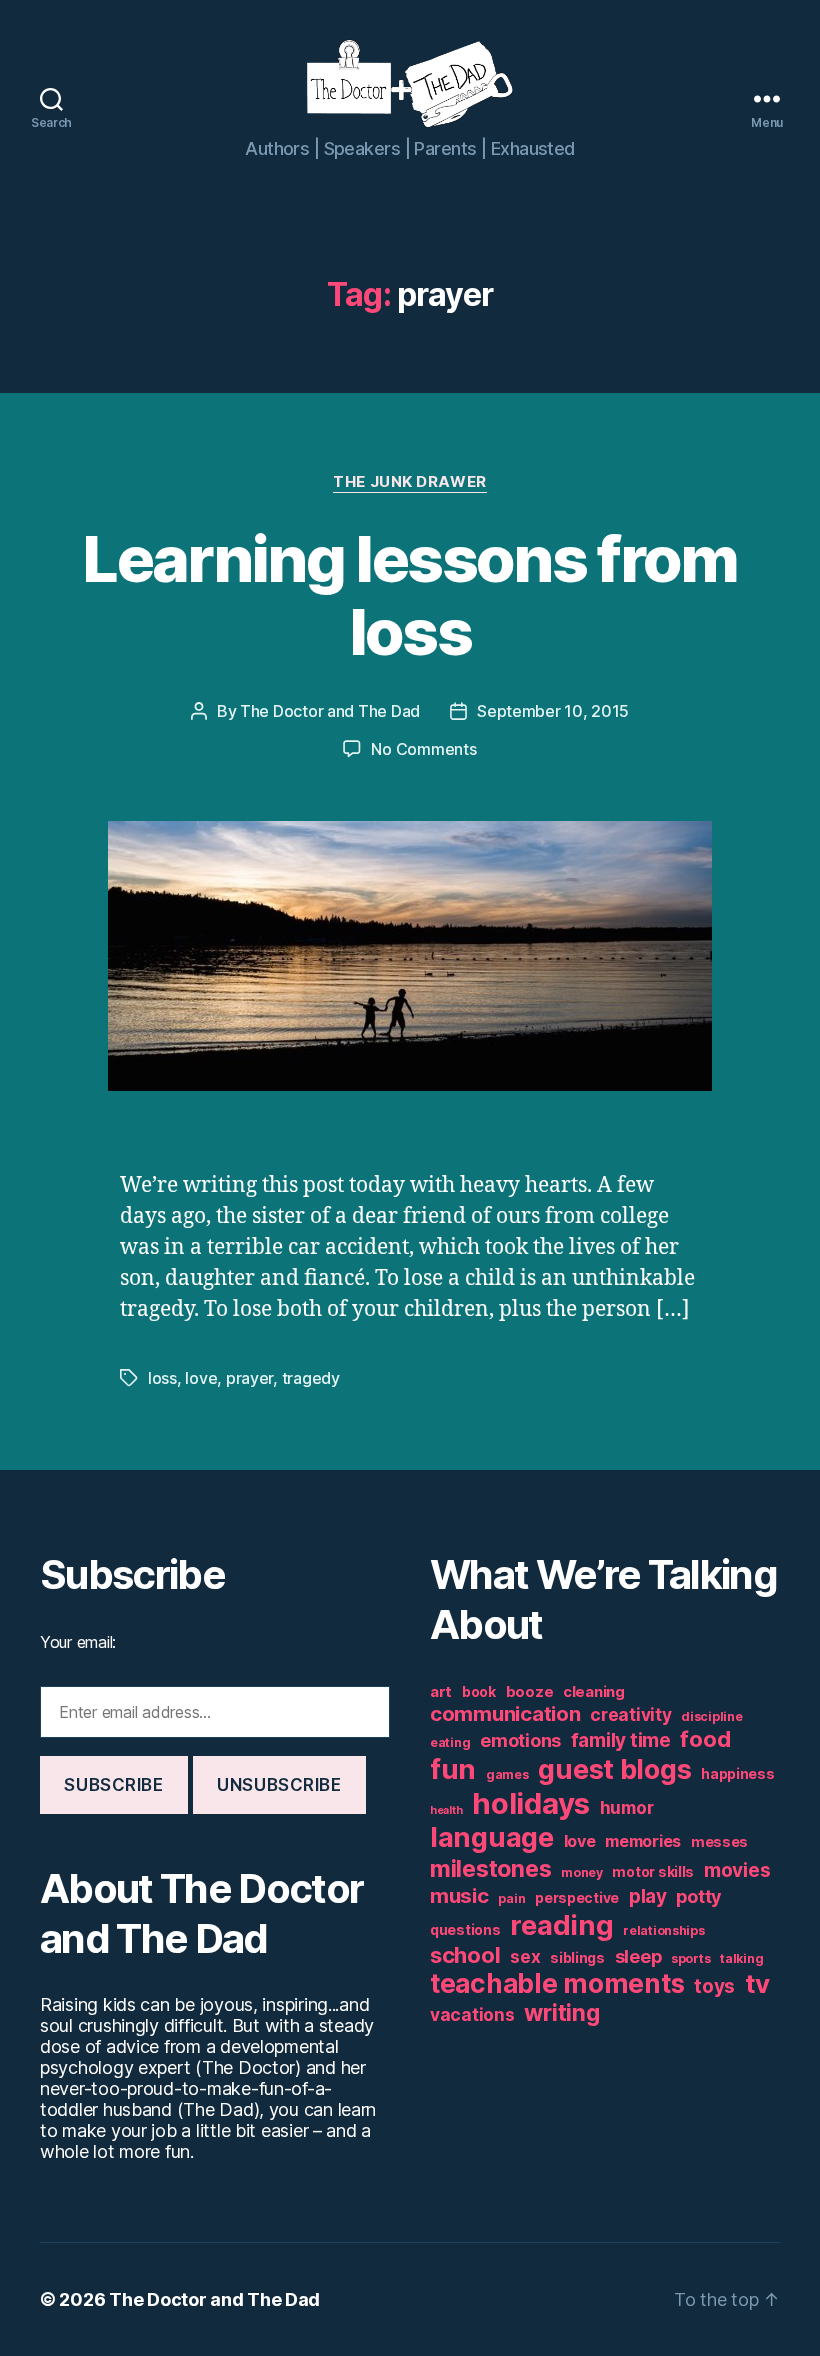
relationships (664, 1930)
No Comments (423, 749)
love (201, 1378)
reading (561, 1925)
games (507, 1774)
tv (757, 1983)
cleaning (594, 1691)
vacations (472, 2014)
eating (450, 1742)
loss (162, 1378)
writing (561, 2013)
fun (453, 1769)
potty (699, 1896)
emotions (520, 1740)
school (465, 1955)
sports (690, 1958)
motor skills (653, 1872)
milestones (490, 1868)
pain (511, 1898)
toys (714, 1986)
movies (737, 1870)
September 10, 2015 (553, 711)
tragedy (311, 1378)
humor (627, 1807)
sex (525, 1956)
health (446, 1810)
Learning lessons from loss (409, 595)
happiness (738, 1774)
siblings (577, 1958)
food (705, 1739)
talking (741, 1958)
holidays (531, 1803)
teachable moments (557, 1983)
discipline (711, 1716)
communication (505, 1713)
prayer (249, 1378)
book (479, 1692)
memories (643, 1841)
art (441, 1691)
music (459, 1895)
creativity (630, 1714)
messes (719, 1842)
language (492, 1837)
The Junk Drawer (409, 482)
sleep (638, 1956)
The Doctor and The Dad (330, 711)
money (582, 1872)
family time (621, 1740)
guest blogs (614, 1769)
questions (465, 1930)
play (648, 1896)
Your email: (78, 1642)
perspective (577, 1898)
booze (530, 1691)
